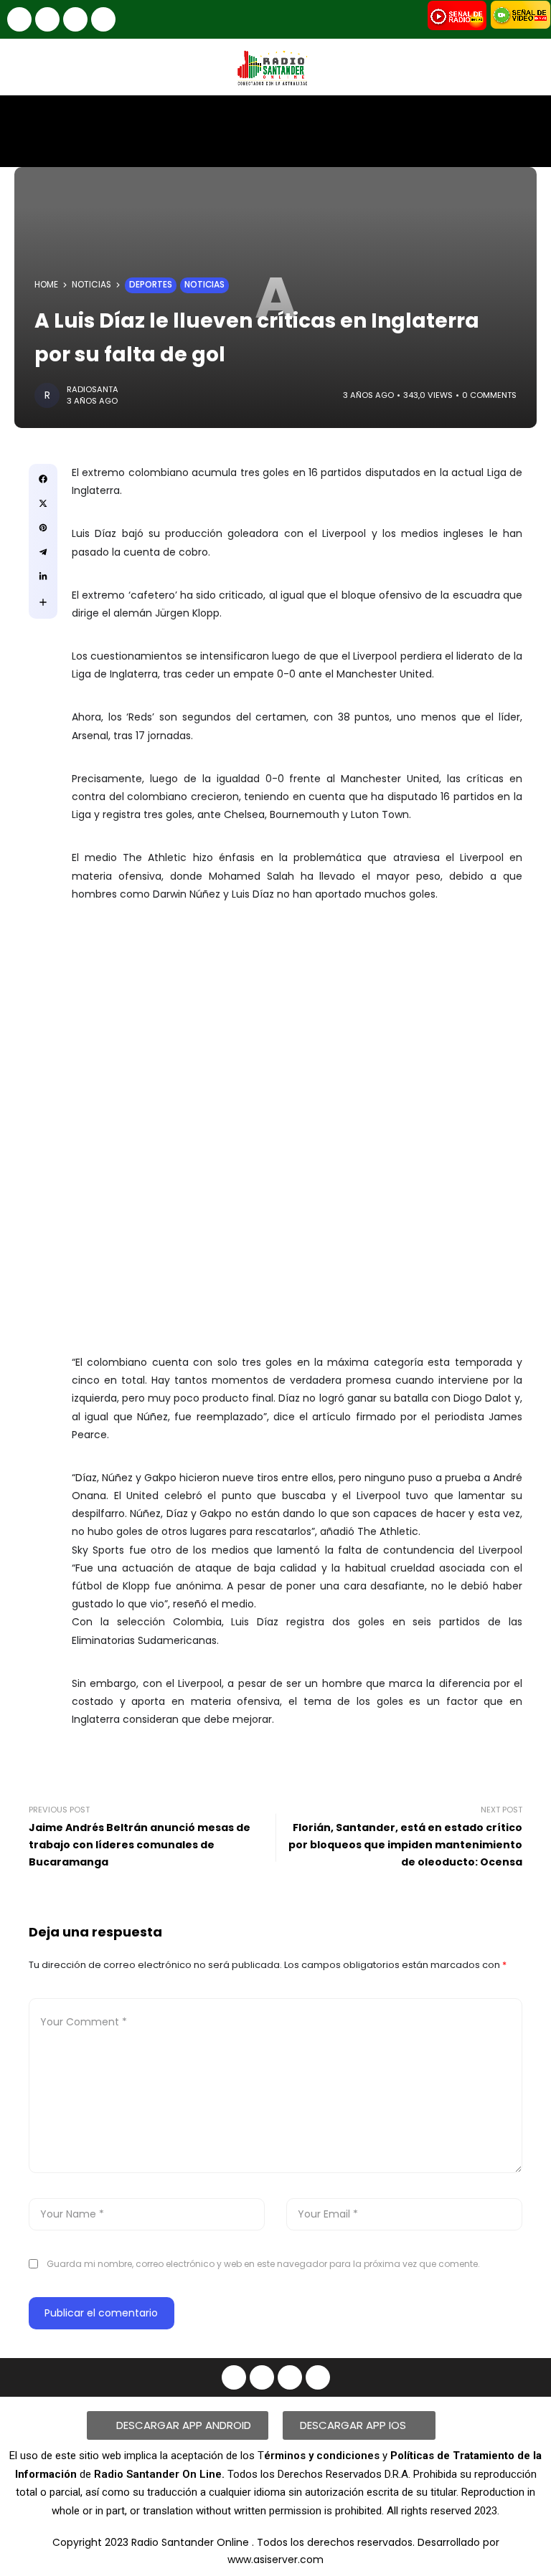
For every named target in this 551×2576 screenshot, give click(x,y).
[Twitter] (103, 19)
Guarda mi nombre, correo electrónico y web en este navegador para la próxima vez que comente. (263, 2264)
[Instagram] (47, 19)
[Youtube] (75, 19)
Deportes (151, 285)
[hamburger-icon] (528, 119)
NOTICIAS (91, 285)
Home (46, 285)
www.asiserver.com (275, 2560)
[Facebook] (19, 19)
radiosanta (93, 389)
